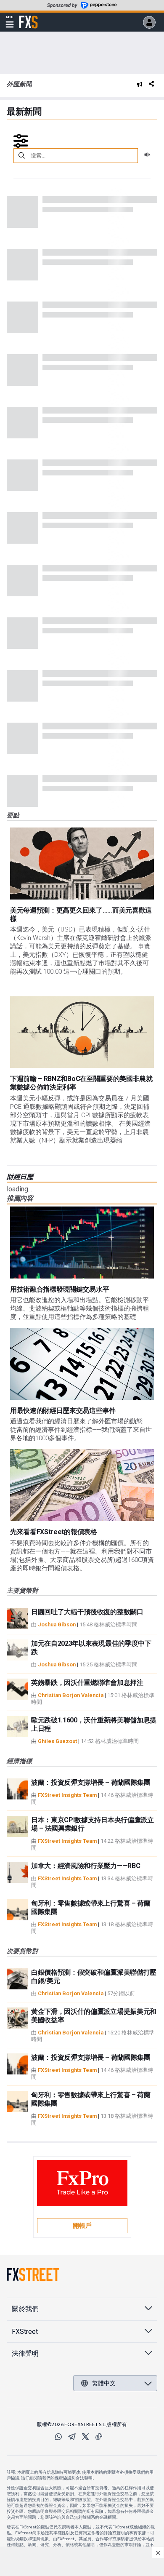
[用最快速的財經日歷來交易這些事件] (82, 1364)
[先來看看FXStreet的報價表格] (82, 1485)
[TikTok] (99, 2437)
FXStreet (28, 17)
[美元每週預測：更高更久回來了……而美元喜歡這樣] (82, 864)
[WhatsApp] (58, 2437)
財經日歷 (20, 1177)
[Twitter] (85, 2437)
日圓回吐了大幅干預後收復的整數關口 (87, 1612)
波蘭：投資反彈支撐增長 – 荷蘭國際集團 (91, 1782)
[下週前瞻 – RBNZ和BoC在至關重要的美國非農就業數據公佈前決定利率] (82, 1032)
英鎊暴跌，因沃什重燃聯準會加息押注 (87, 1683)
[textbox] (76, 156)
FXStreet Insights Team (67, 1795)
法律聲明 (25, 2353)
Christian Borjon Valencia (71, 1695)
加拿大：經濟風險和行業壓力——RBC (86, 1866)
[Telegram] (72, 2437)
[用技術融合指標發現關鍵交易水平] (82, 1243)
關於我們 (25, 2309)
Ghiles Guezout (57, 1741)
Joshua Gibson (57, 1624)
